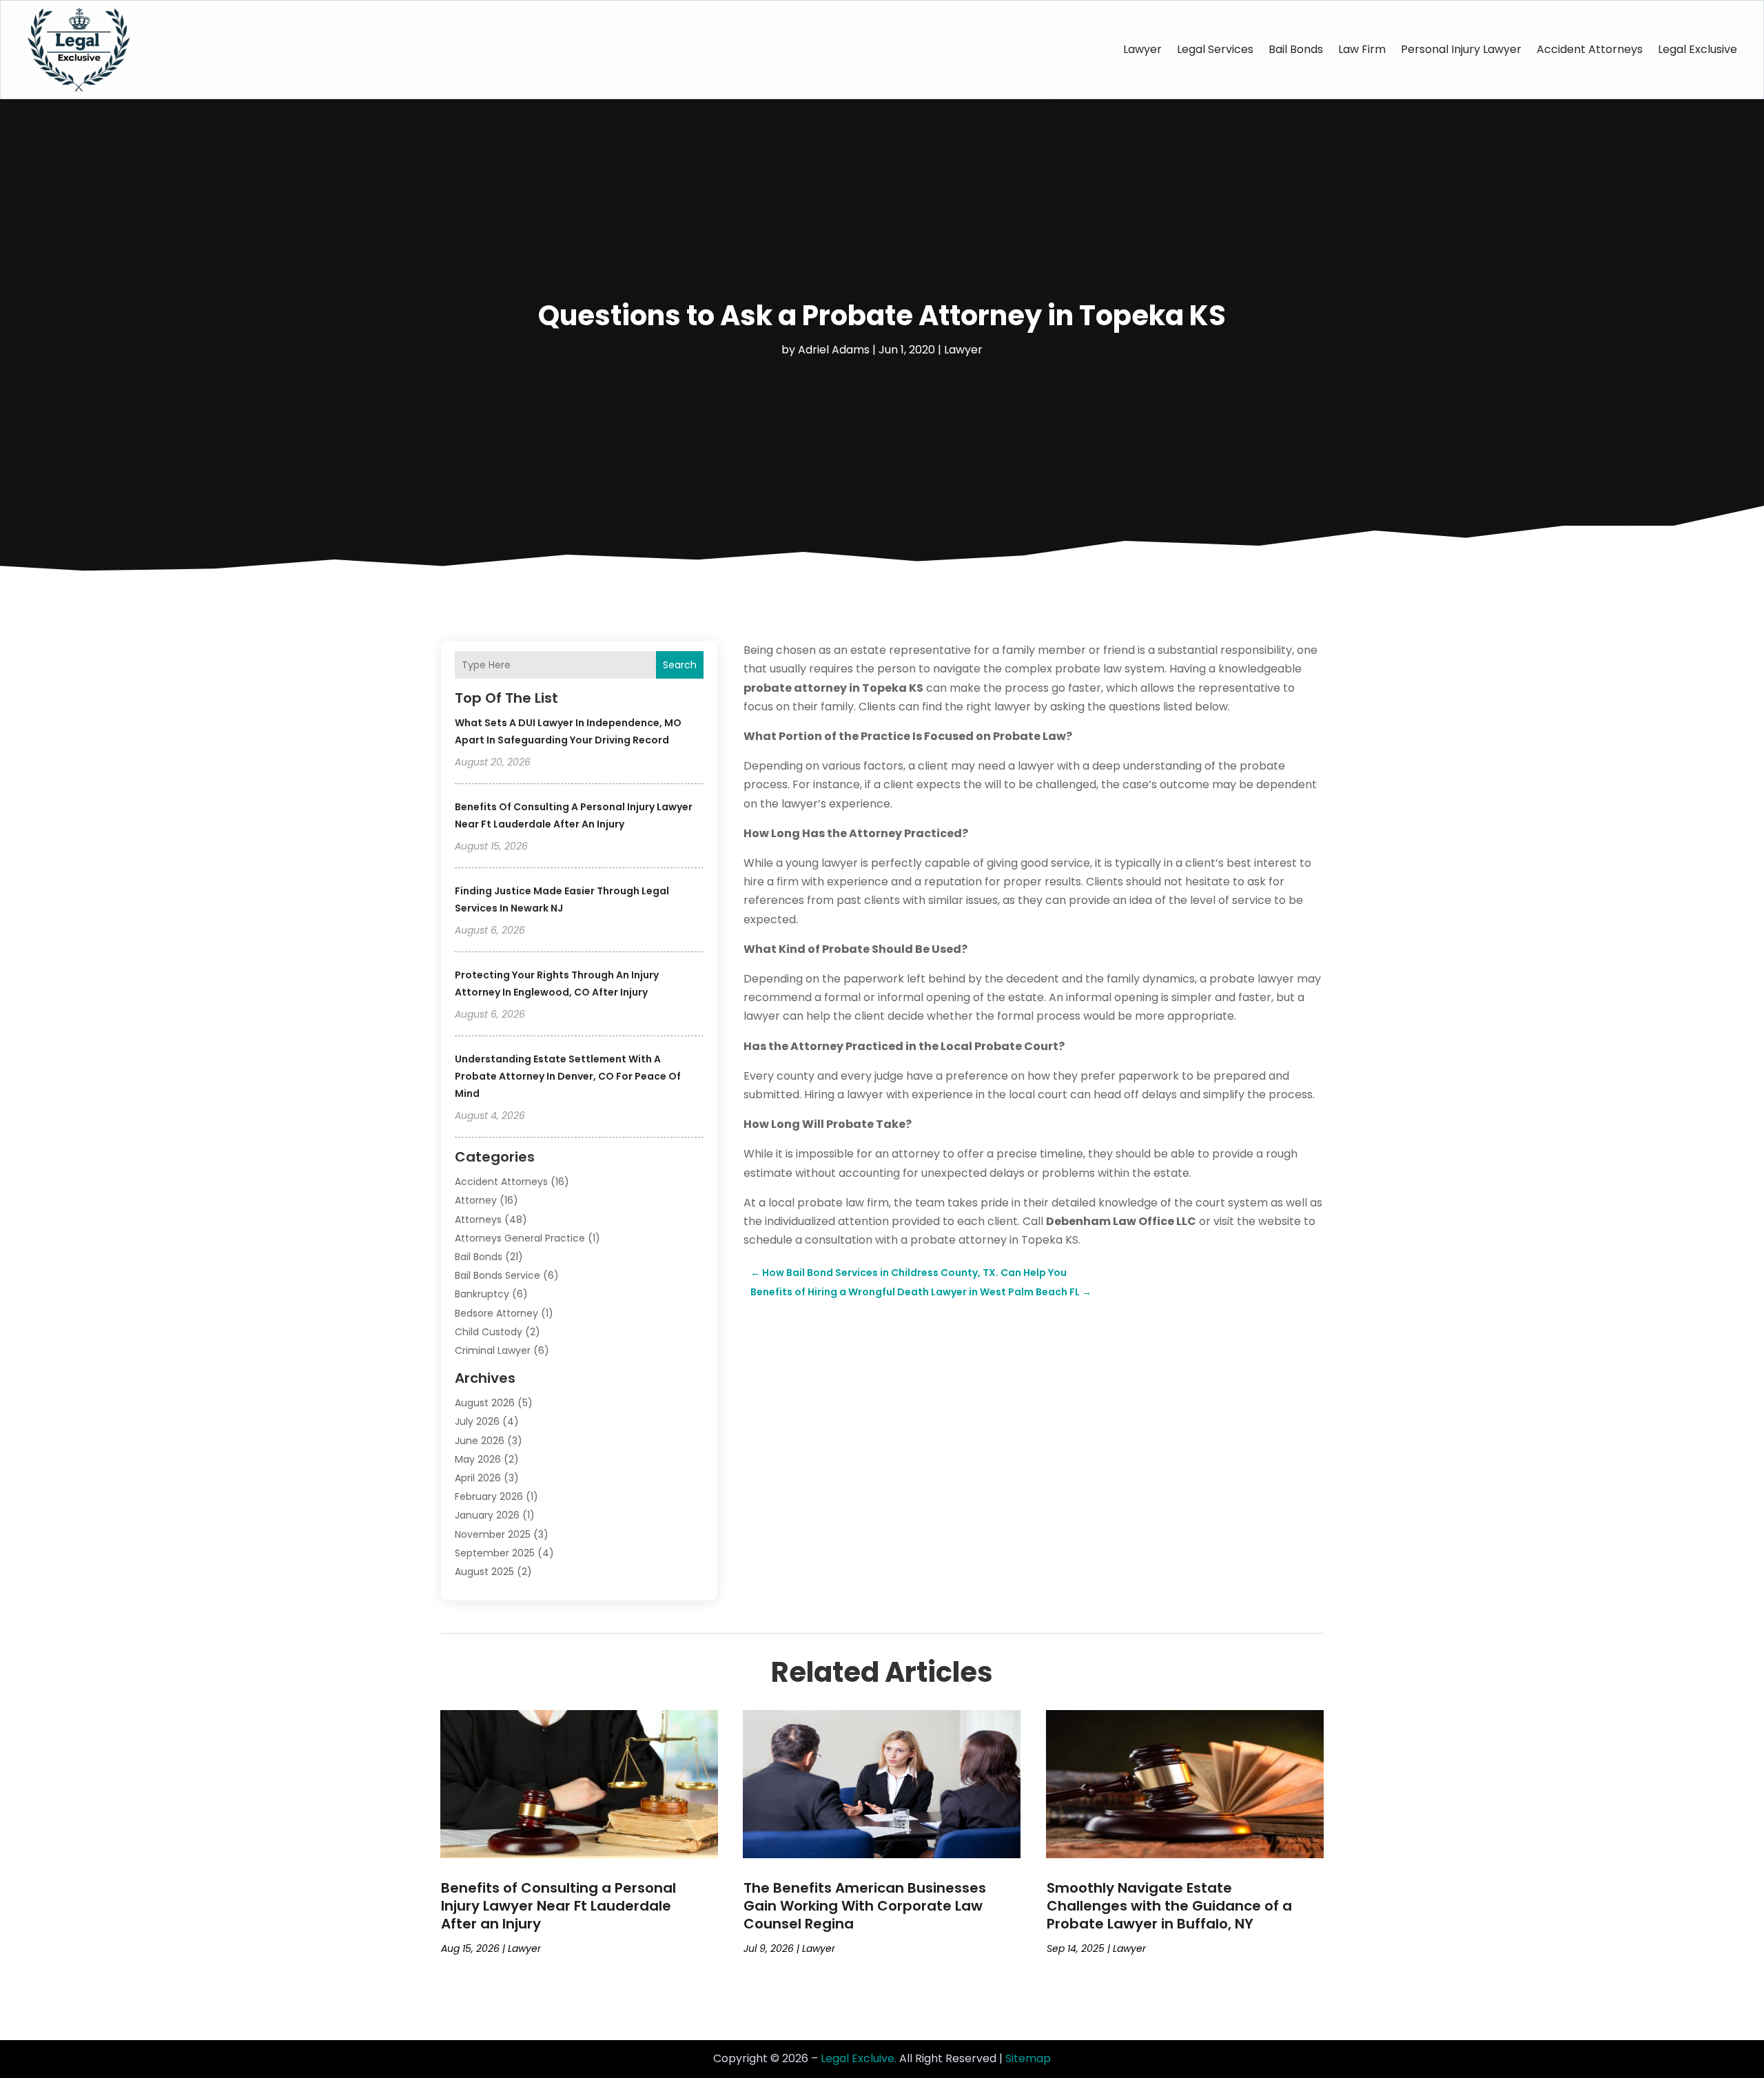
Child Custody (489, 1332)
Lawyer (1142, 49)
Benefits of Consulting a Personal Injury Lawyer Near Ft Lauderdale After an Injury (558, 1906)
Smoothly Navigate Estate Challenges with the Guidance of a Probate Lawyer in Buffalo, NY (1169, 1906)
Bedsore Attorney (496, 1313)
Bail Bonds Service (498, 1275)
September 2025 (495, 1553)
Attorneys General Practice (520, 1238)
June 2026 (480, 1441)
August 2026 (485, 1403)
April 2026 (478, 1478)
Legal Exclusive (1698, 49)
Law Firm (1362, 49)
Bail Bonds (1296, 49)
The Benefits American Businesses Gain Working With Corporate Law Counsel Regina (865, 1906)
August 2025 (484, 1572)
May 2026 (478, 1459)
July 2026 (477, 1421)
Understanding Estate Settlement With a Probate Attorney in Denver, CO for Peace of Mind (568, 1076)
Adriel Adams (834, 350)
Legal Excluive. (859, 2058)
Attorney (476, 1200)
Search (680, 665)
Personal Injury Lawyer (1461, 49)
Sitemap (1028, 2058)
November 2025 (493, 1534)
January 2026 (487, 1515)
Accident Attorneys (1590, 49)
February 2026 (489, 1496)
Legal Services (1215, 49)
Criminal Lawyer (493, 1350)
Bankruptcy (482, 1294)
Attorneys (478, 1220)
